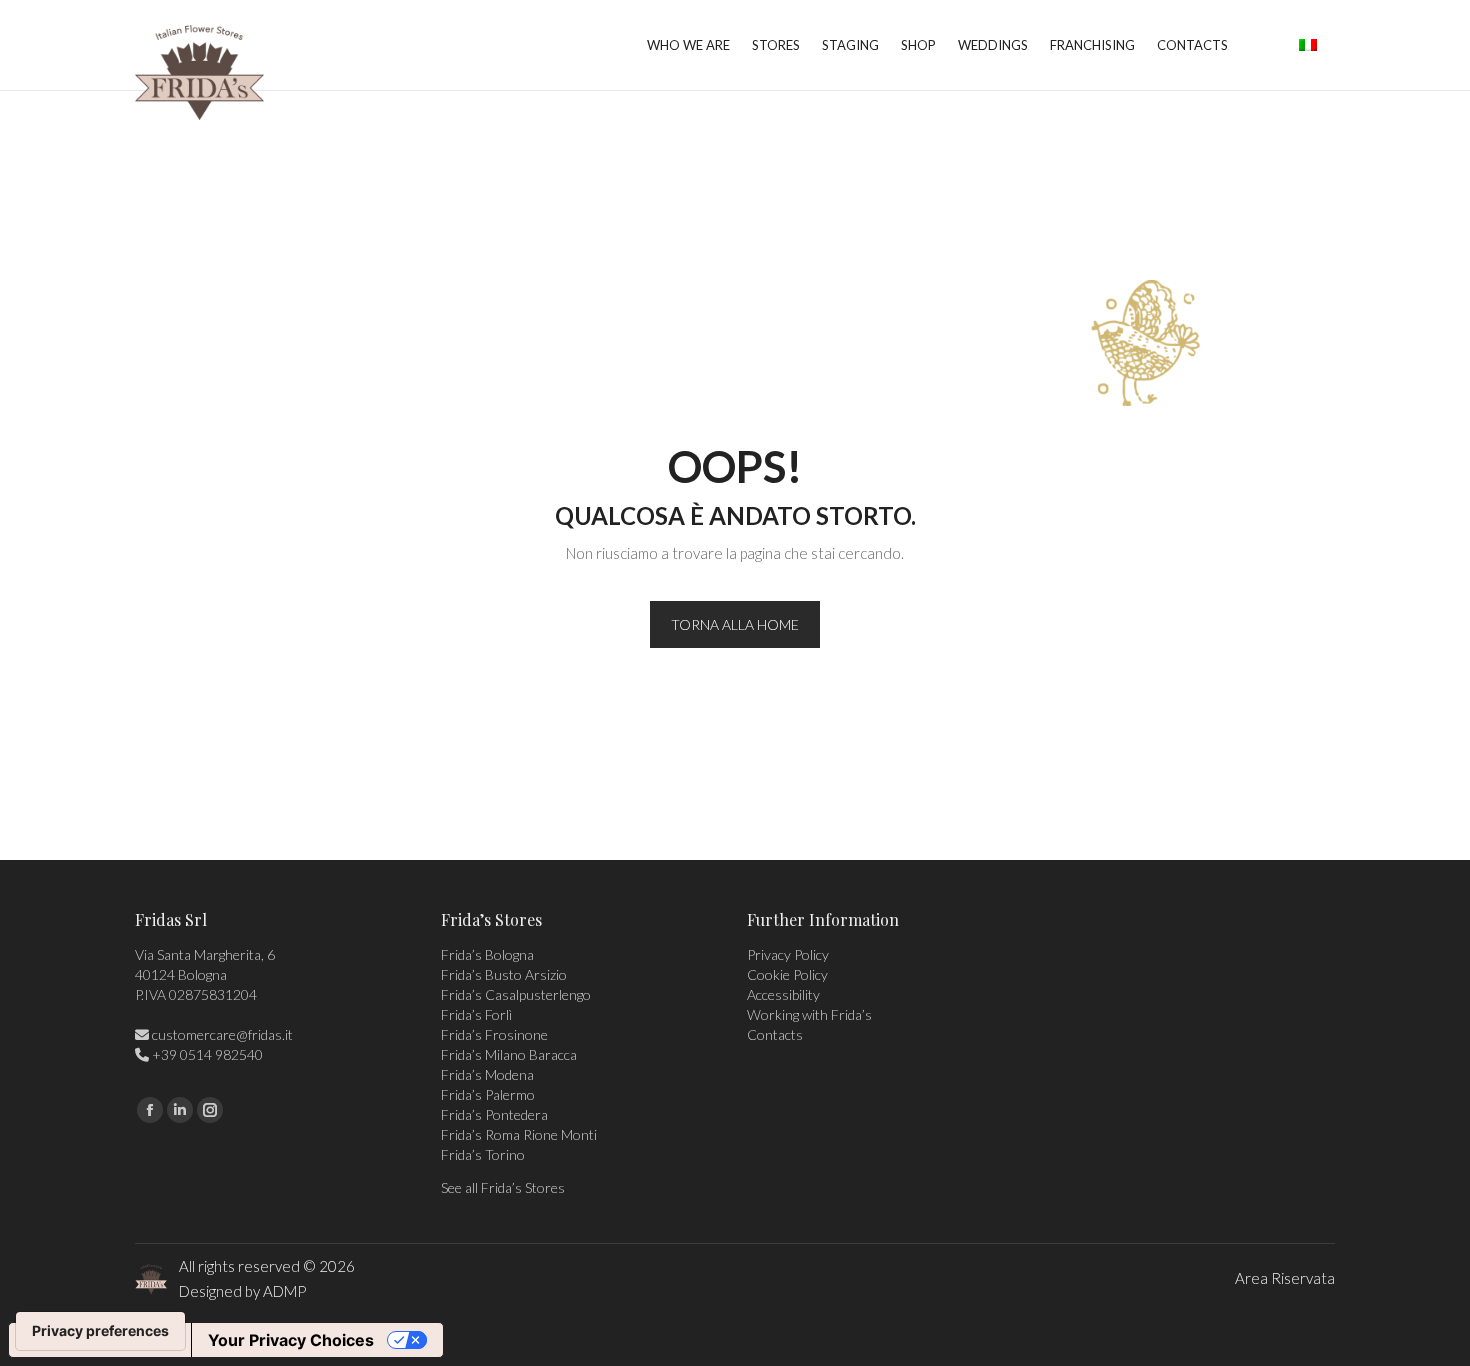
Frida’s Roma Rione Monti (519, 1134)
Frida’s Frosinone (494, 1034)
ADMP (284, 1291)
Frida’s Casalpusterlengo (516, 994)
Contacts (775, 1034)
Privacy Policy (788, 954)
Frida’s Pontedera (494, 1114)
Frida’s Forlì (476, 1014)
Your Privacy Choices (291, 1340)
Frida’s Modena (487, 1074)
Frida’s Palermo (488, 1094)
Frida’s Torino (483, 1154)
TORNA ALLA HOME (735, 624)
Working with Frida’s (809, 1014)
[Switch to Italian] (1308, 45)
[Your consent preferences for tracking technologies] (100, 1331)
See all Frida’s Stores (503, 1187)
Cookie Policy (787, 974)
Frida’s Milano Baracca (509, 1054)
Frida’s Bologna (487, 954)
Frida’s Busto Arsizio (504, 974)
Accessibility (783, 994)
